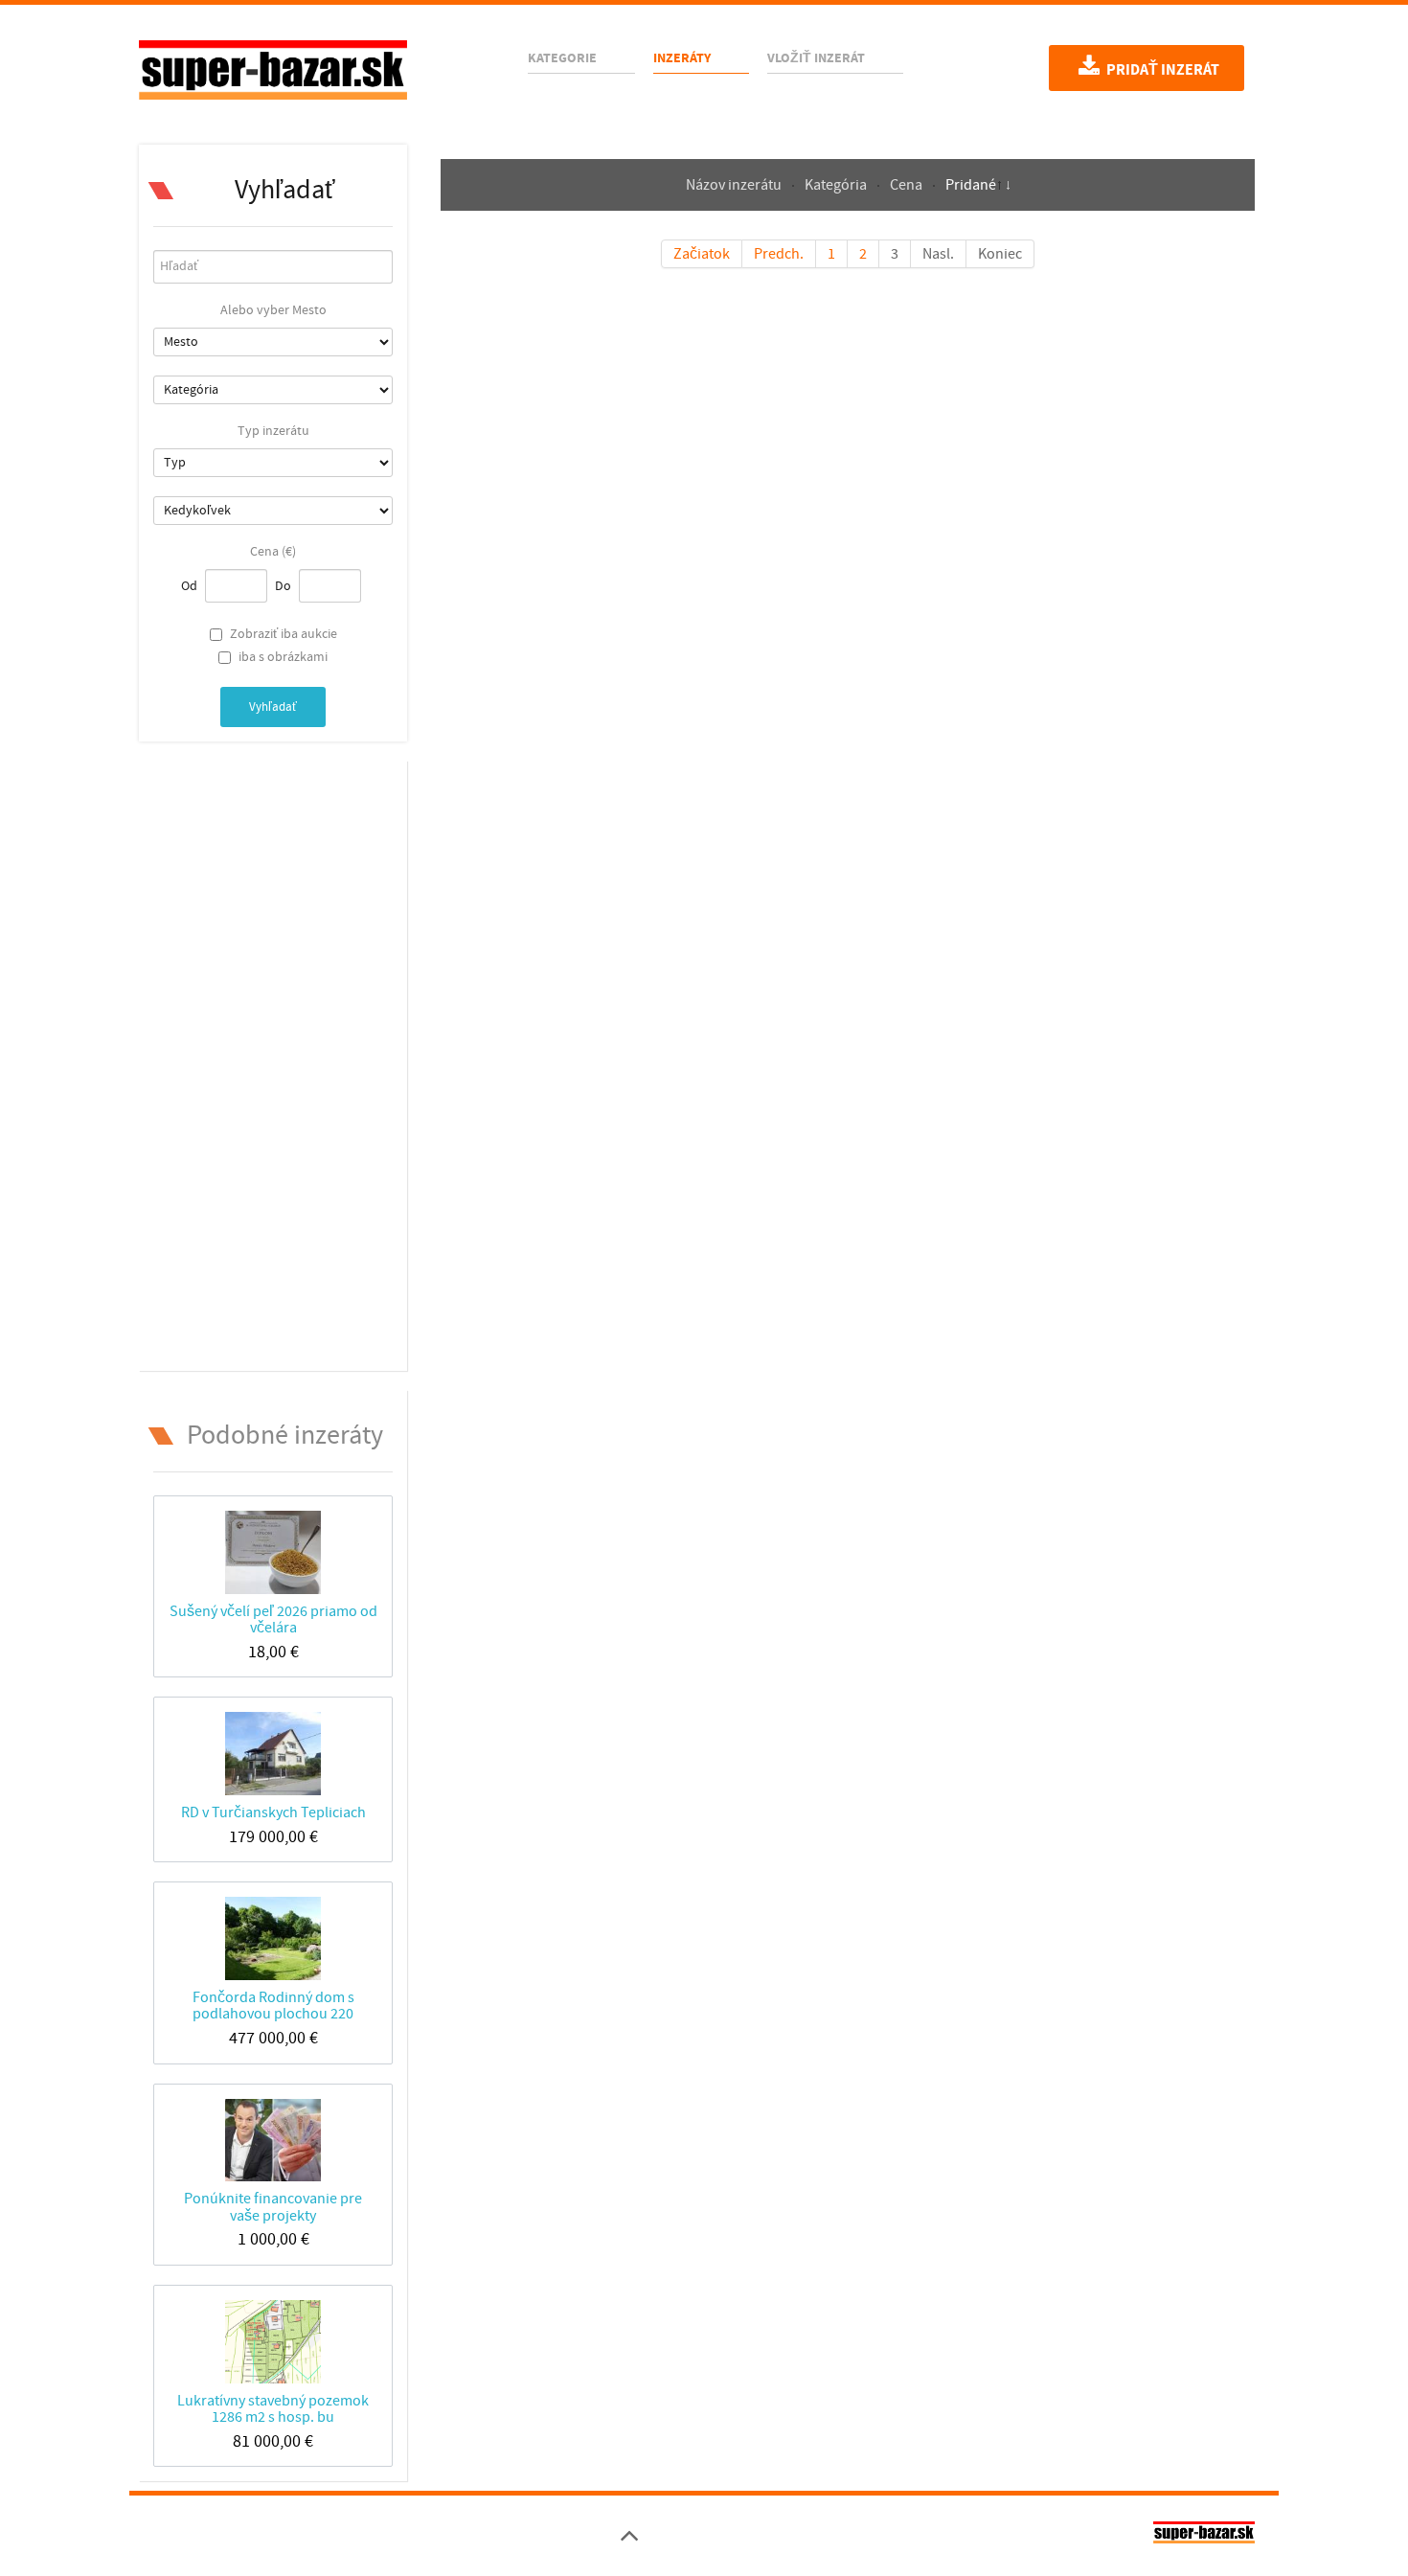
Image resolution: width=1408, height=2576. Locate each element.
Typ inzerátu (273, 431)
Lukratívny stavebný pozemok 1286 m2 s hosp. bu (273, 2409)
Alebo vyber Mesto (273, 310)
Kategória (837, 185)
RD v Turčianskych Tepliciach (273, 1812)
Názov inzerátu (735, 185)
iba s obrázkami (283, 657)
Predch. (779, 254)
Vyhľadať (273, 707)
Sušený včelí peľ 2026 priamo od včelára (273, 1619)
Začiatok (702, 254)
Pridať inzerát (1161, 70)
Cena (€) (273, 552)
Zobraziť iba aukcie (284, 634)
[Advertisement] (273, 1062)
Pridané (971, 185)
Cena (908, 185)
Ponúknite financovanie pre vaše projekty (273, 2207)
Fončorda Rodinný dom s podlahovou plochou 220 (273, 2006)
